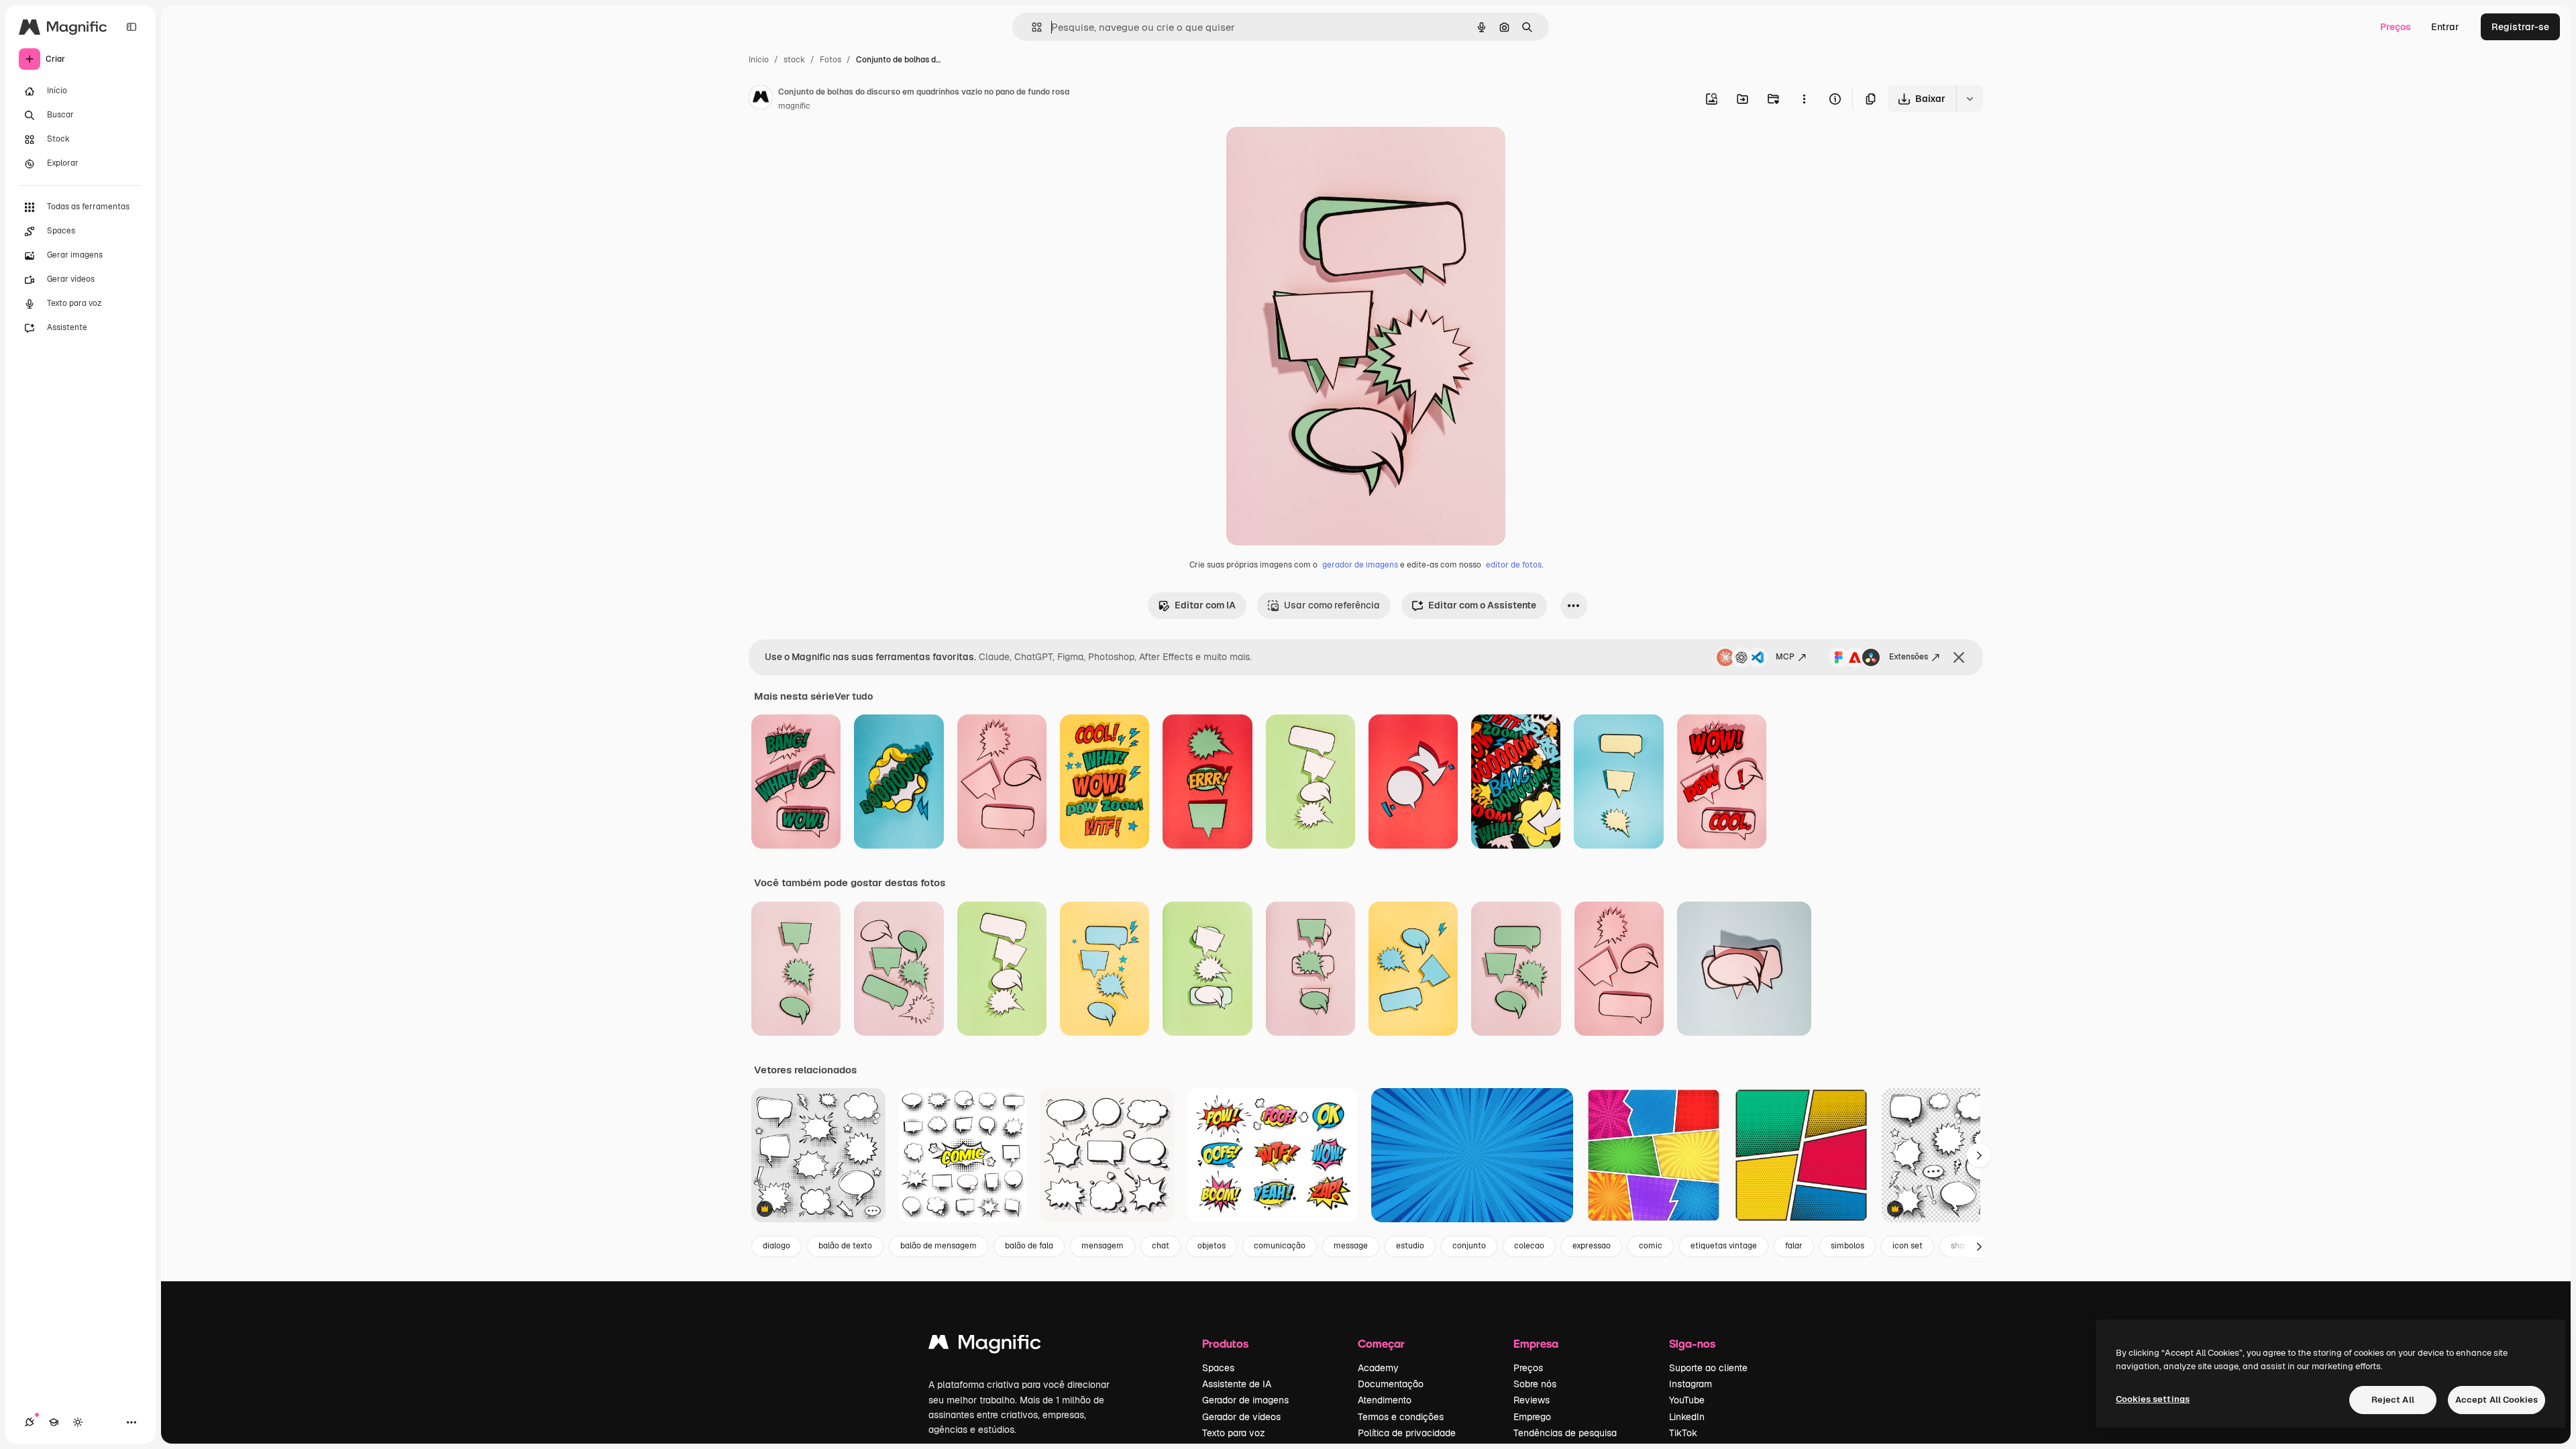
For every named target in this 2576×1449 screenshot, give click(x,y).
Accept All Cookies (2497, 1400)
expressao (1592, 1246)
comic (1651, 1246)
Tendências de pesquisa (1565, 1433)
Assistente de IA (1237, 1384)
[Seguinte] (1979, 1155)
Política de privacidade (1407, 1433)
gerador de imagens (1360, 565)
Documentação (1391, 1384)
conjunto (1469, 1246)
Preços (2396, 27)
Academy (1378, 1368)
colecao (1529, 1246)
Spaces (1218, 1368)
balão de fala (1029, 1246)
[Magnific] (985, 1345)
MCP (1785, 657)
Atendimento (1385, 1400)
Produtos (1225, 1343)
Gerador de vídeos (1241, 1417)
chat (1161, 1246)
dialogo (776, 1246)
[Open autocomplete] (1031, 27)
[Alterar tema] (78, 1422)
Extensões (1909, 657)
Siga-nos (1692, 1343)
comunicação (1280, 1246)
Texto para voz (1234, 1433)
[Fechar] (1959, 657)
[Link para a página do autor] (761, 99)
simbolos (1847, 1246)
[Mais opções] (1804, 99)
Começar (1381, 1343)
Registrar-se (2520, 27)
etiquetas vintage (1724, 1246)
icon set (1908, 1246)
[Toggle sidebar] (131, 27)
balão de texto (845, 1246)
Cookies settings (2153, 1399)
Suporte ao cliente (1708, 1368)
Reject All (2393, 1400)
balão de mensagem (938, 1246)
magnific (794, 106)
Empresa (1536, 1343)
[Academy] (54, 1422)
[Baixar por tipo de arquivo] (1970, 99)
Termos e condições (1401, 1417)
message (1351, 1246)
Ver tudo (854, 696)
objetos (1212, 1246)
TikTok (1683, 1433)
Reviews (1532, 1400)
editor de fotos (1514, 565)
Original (1312, 153)
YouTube (1687, 1400)
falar (1794, 1246)
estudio (1410, 1246)
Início (759, 60)
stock (794, 60)
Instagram (1690, 1384)
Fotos (830, 60)
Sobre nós (1535, 1384)
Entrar (2445, 27)
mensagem (1103, 1246)
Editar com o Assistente (1482, 605)
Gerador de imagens (1245, 1400)
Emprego (1532, 1417)
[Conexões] (30, 1422)
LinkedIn (1687, 1417)
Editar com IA (1205, 605)
